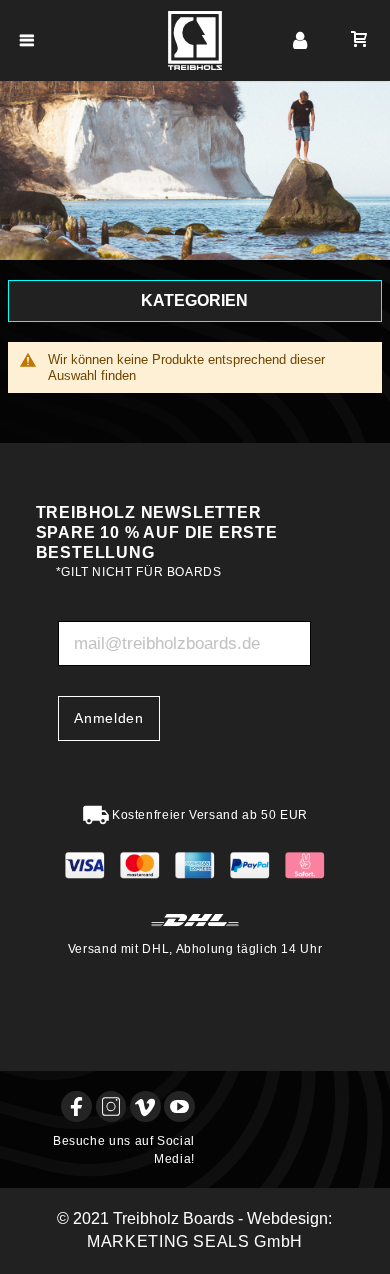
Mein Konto (300, 41)
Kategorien (194, 300)
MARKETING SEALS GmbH (195, 1241)
